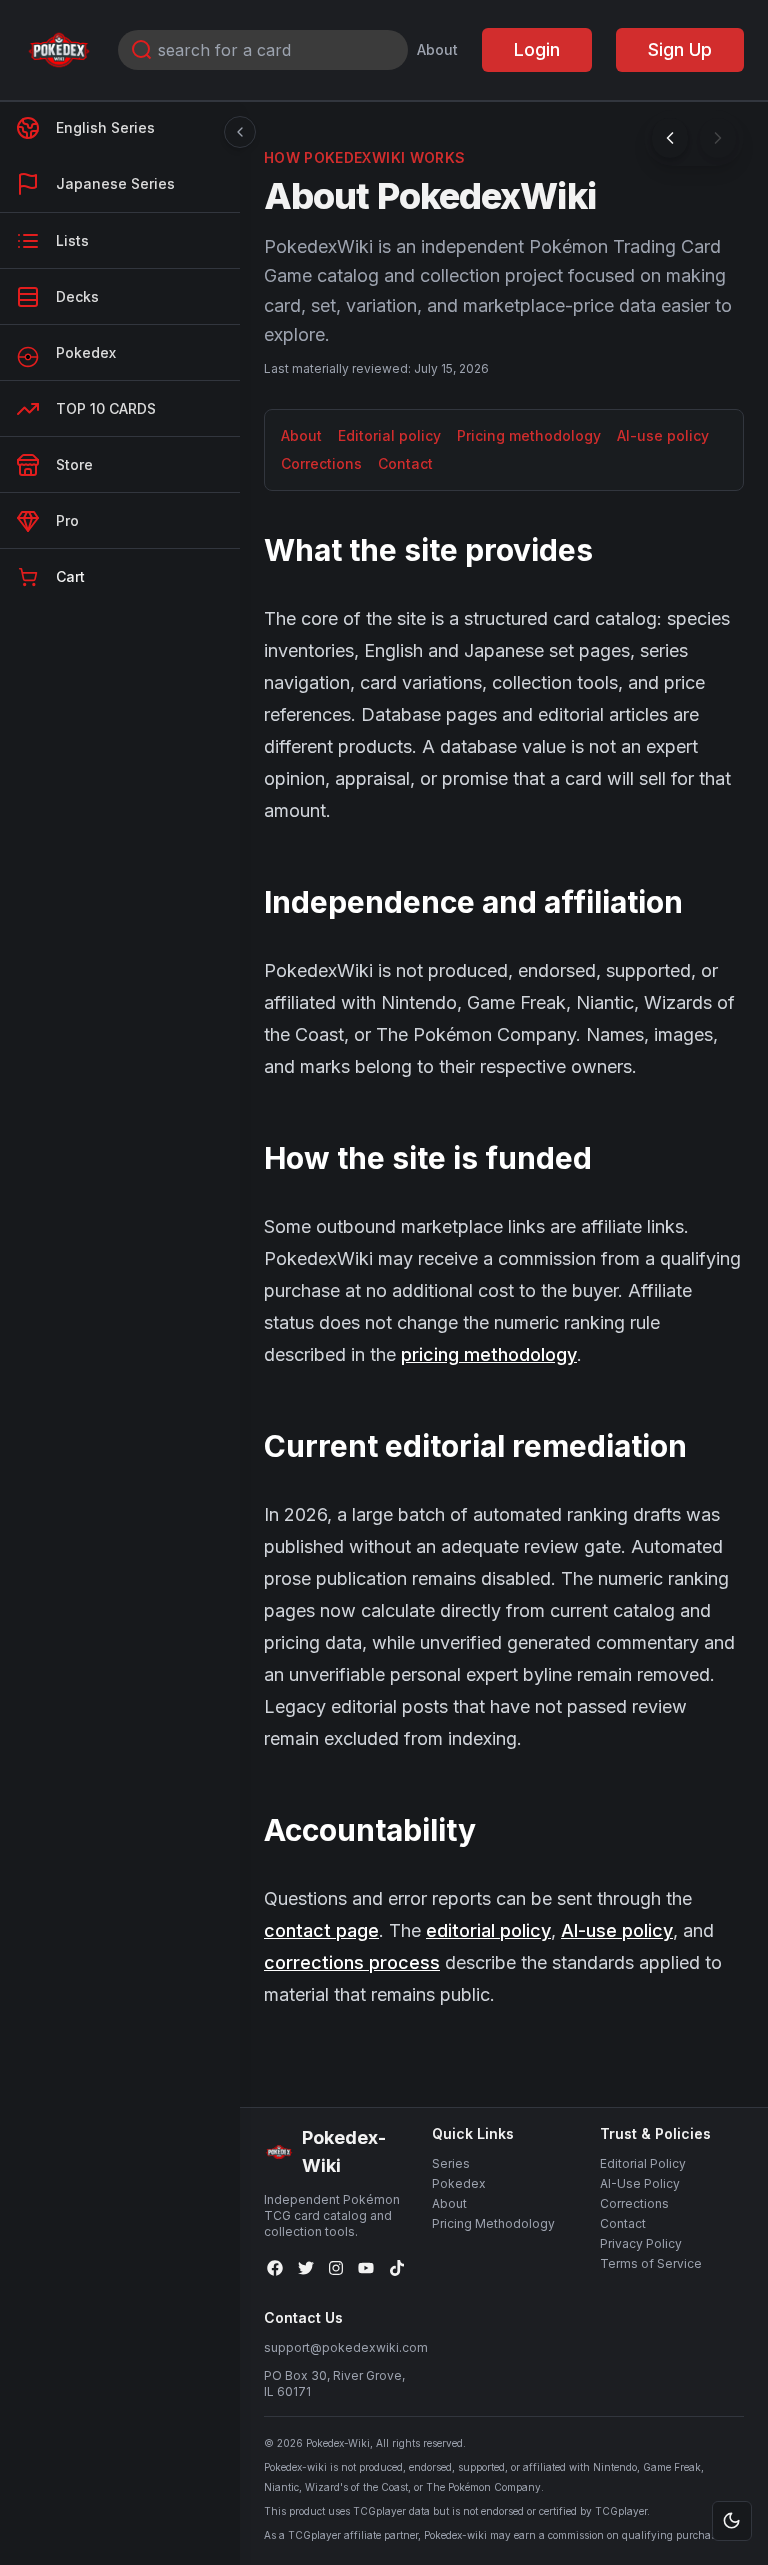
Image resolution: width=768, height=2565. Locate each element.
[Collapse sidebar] (240, 132)
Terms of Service (651, 2263)
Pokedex (459, 2183)
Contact (405, 463)
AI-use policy (663, 435)
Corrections (321, 463)
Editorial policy (389, 435)
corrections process (352, 1962)
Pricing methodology (529, 435)
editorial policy (488, 1930)
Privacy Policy (641, 2243)
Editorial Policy (643, 2163)
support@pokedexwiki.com (346, 2347)
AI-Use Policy (640, 2183)
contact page (321, 1930)
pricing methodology (489, 1354)
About (437, 49)
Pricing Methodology (493, 2223)
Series (451, 2163)
